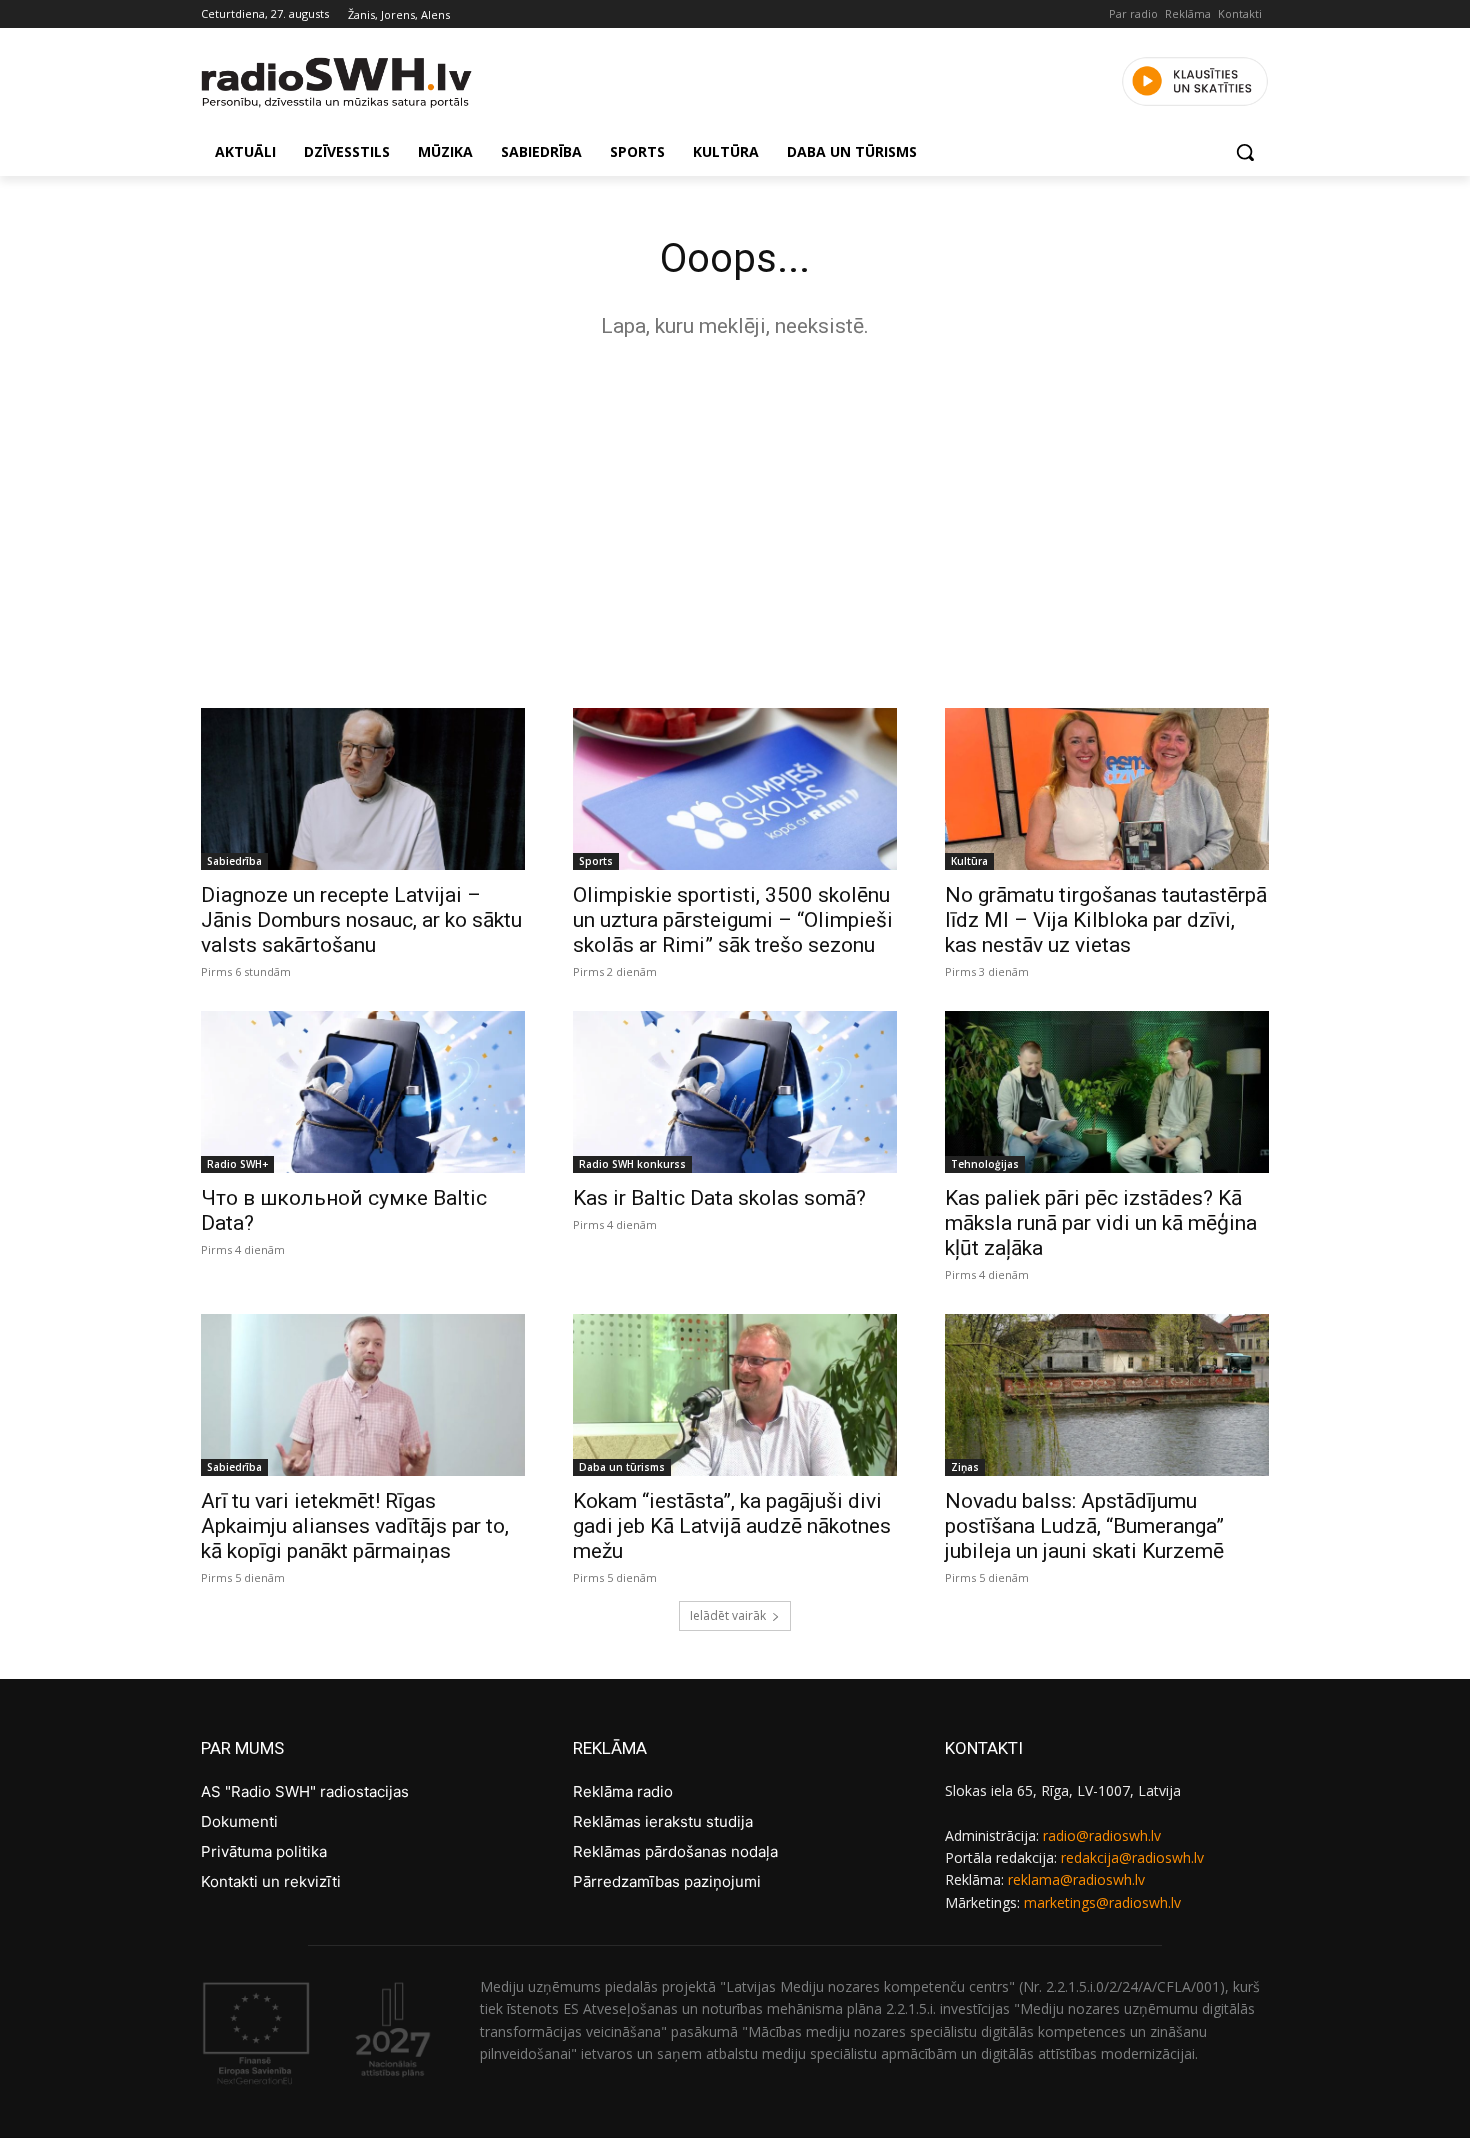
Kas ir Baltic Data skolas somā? (719, 1198)
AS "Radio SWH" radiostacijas (305, 1791)
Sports (596, 861)
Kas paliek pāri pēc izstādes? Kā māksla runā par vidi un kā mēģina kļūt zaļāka (1101, 1223)
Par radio (1133, 13)
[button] (1245, 152)
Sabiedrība (234, 861)
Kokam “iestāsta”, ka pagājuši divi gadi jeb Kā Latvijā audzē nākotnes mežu (732, 1526)
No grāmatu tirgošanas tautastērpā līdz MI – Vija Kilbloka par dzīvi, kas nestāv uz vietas (1106, 920)
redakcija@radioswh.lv (1132, 1857)
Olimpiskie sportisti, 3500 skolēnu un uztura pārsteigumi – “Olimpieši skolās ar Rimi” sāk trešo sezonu (733, 920)
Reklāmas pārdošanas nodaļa (675, 1851)
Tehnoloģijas (985, 1164)
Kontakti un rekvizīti (271, 1881)
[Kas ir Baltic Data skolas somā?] (735, 1092)
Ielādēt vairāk (728, 1615)
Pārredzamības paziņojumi (667, 1881)
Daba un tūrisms (622, 1467)
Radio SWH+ (237, 1164)
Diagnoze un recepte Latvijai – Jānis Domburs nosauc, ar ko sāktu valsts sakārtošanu (361, 920)
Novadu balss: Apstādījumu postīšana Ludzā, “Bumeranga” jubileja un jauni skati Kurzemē (1084, 1526)
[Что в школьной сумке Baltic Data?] (363, 1092)
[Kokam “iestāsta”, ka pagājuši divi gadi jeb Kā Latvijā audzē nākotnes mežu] (735, 1395)
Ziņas (965, 1467)
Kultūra (969, 861)
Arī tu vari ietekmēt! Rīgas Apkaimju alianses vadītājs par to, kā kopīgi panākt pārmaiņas (355, 1526)
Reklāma (1188, 13)
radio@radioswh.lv (1102, 1835)
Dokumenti (239, 1821)
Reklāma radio (623, 1791)
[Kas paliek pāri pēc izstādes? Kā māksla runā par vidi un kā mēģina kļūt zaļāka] (1107, 1092)
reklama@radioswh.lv (1076, 1879)
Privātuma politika (264, 1851)
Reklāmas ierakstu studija (663, 1821)
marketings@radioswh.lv (1102, 1902)
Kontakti (1240, 13)
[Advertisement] (735, 518)
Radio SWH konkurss (632, 1164)
